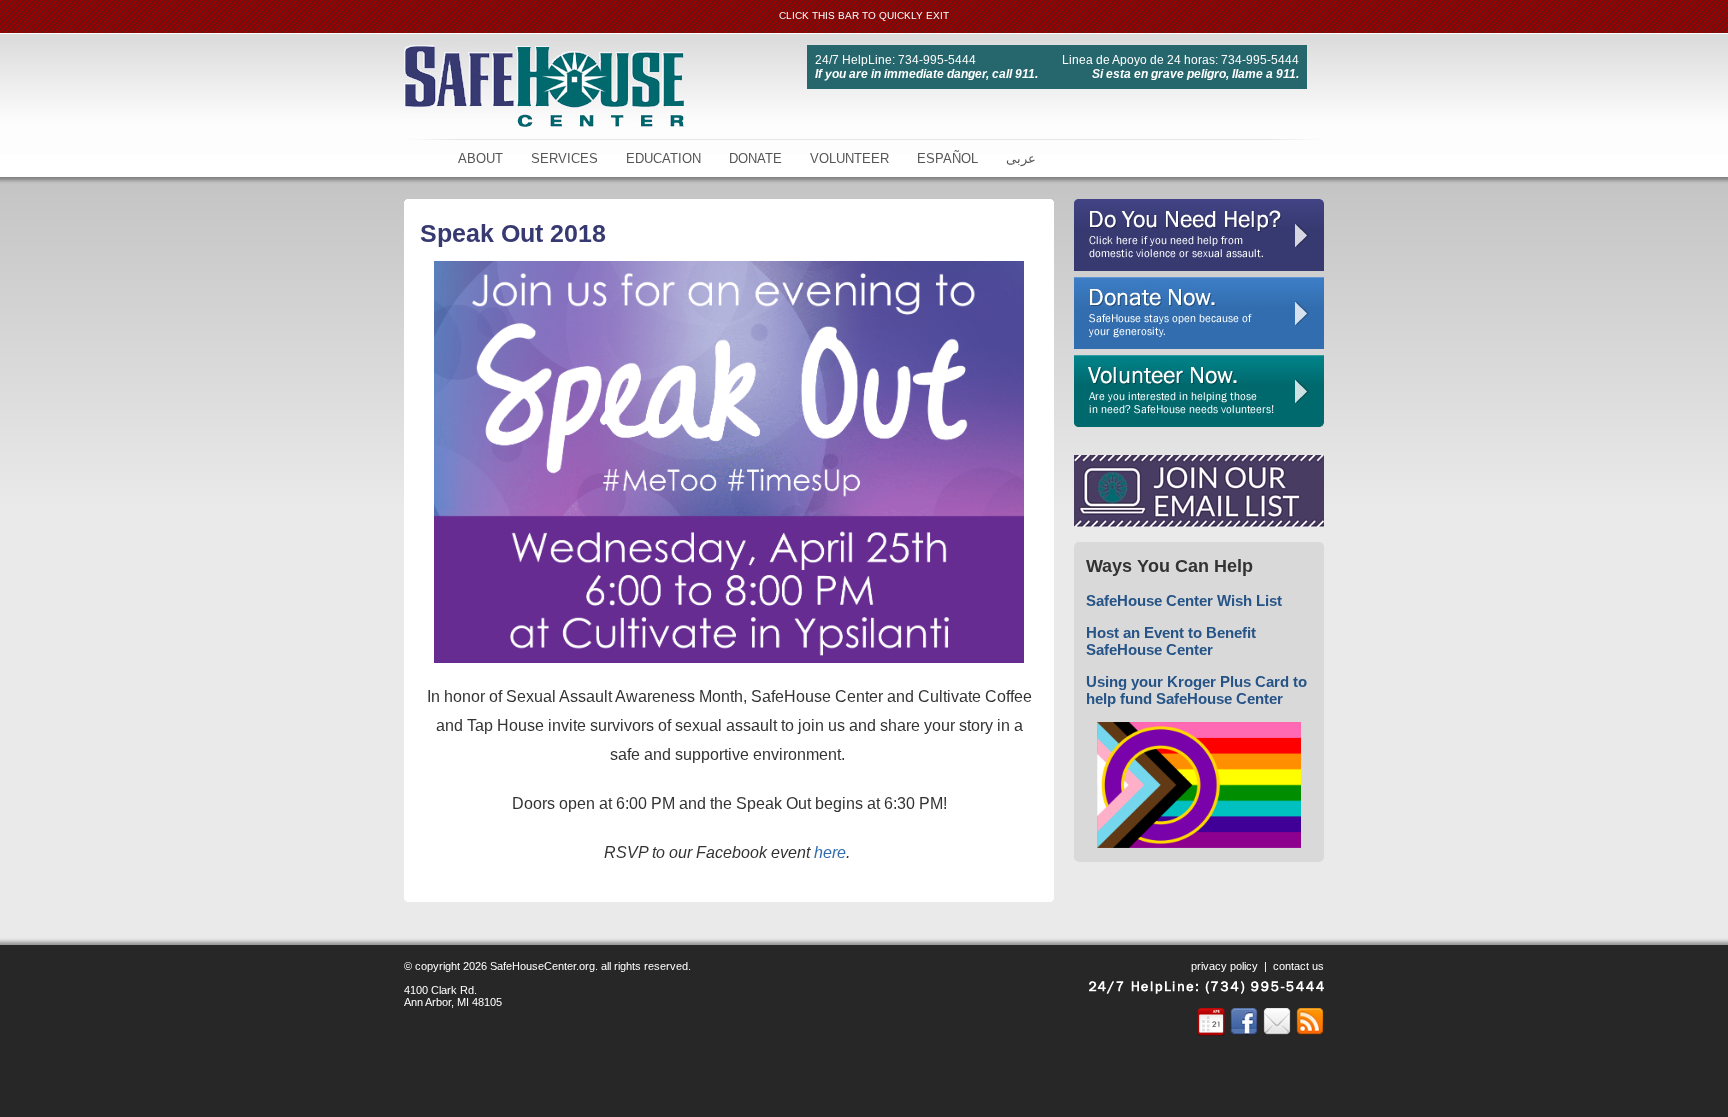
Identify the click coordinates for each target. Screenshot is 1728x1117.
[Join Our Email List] (1199, 522)
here (830, 852)
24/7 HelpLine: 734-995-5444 (895, 60)
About (480, 158)
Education (663, 158)
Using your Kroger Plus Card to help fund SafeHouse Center (1196, 690)
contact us (1298, 966)
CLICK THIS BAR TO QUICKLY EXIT (864, 15)
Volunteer (849, 158)
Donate (755, 158)
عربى (1021, 158)
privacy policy (1224, 966)
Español (947, 158)
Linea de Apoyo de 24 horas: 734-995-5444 (1180, 60)
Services (564, 158)
